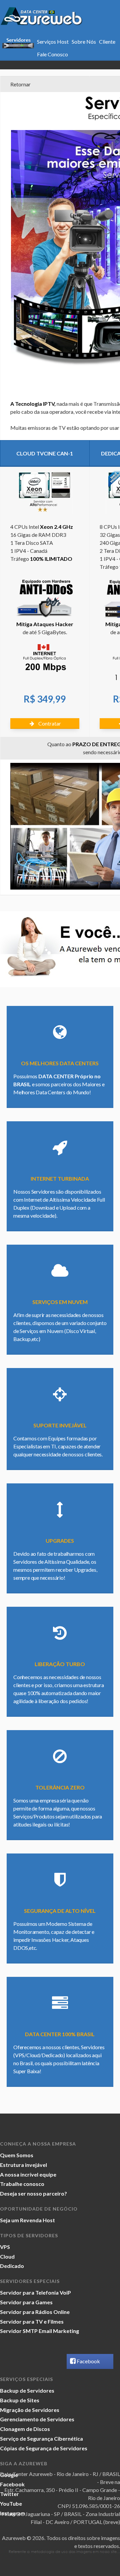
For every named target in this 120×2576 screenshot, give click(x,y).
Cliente (107, 42)
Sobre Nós (84, 42)
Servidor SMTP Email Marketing (39, 2331)
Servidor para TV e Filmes (32, 2321)
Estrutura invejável (23, 2165)
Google (9, 2475)
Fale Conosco (52, 54)
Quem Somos (17, 2155)
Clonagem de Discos (25, 2429)
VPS (5, 2247)
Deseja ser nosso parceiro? (33, 2193)
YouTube (11, 2503)
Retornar (20, 84)
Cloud (7, 2256)
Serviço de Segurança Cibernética (41, 2438)
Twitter (9, 2494)
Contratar (49, 723)
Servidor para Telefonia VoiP (35, 2292)
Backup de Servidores (27, 2390)
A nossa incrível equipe (28, 2174)
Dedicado (12, 2266)
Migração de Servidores (30, 2410)
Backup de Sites (20, 2400)
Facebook (88, 2361)
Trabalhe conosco (22, 2184)
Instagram (13, 2513)
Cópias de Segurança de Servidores (44, 2448)
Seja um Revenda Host (27, 2220)
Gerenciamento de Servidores (37, 2419)
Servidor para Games (26, 2302)
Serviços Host (53, 42)
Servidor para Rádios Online (35, 2312)
